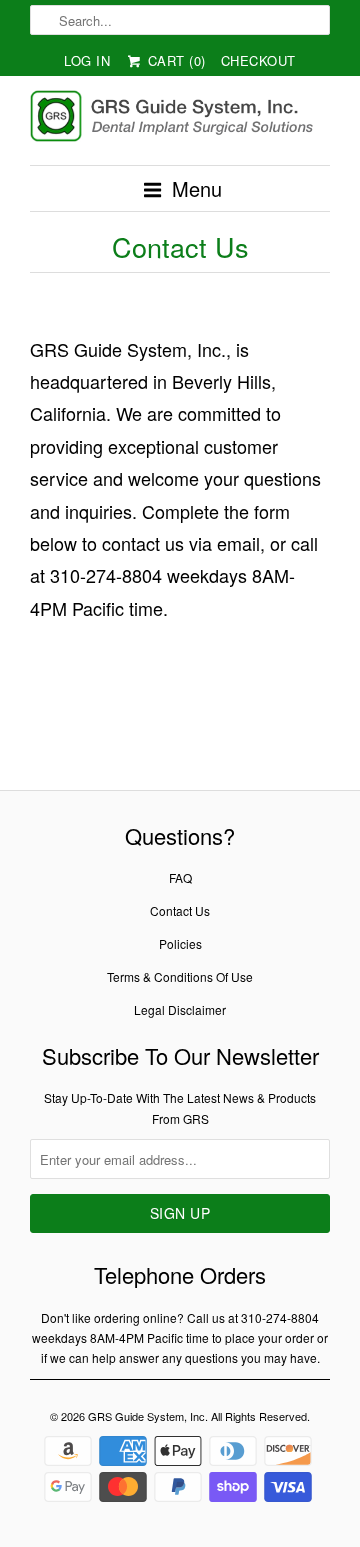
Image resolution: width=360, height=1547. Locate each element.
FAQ (180, 877)
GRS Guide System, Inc (146, 1416)
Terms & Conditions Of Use (180, 976)
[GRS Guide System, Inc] (180, 120)
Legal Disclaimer (180, 1009)
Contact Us (180, 910)
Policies (180, 943)
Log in (87, 60)
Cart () (174, 60)
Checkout (258, 60)
